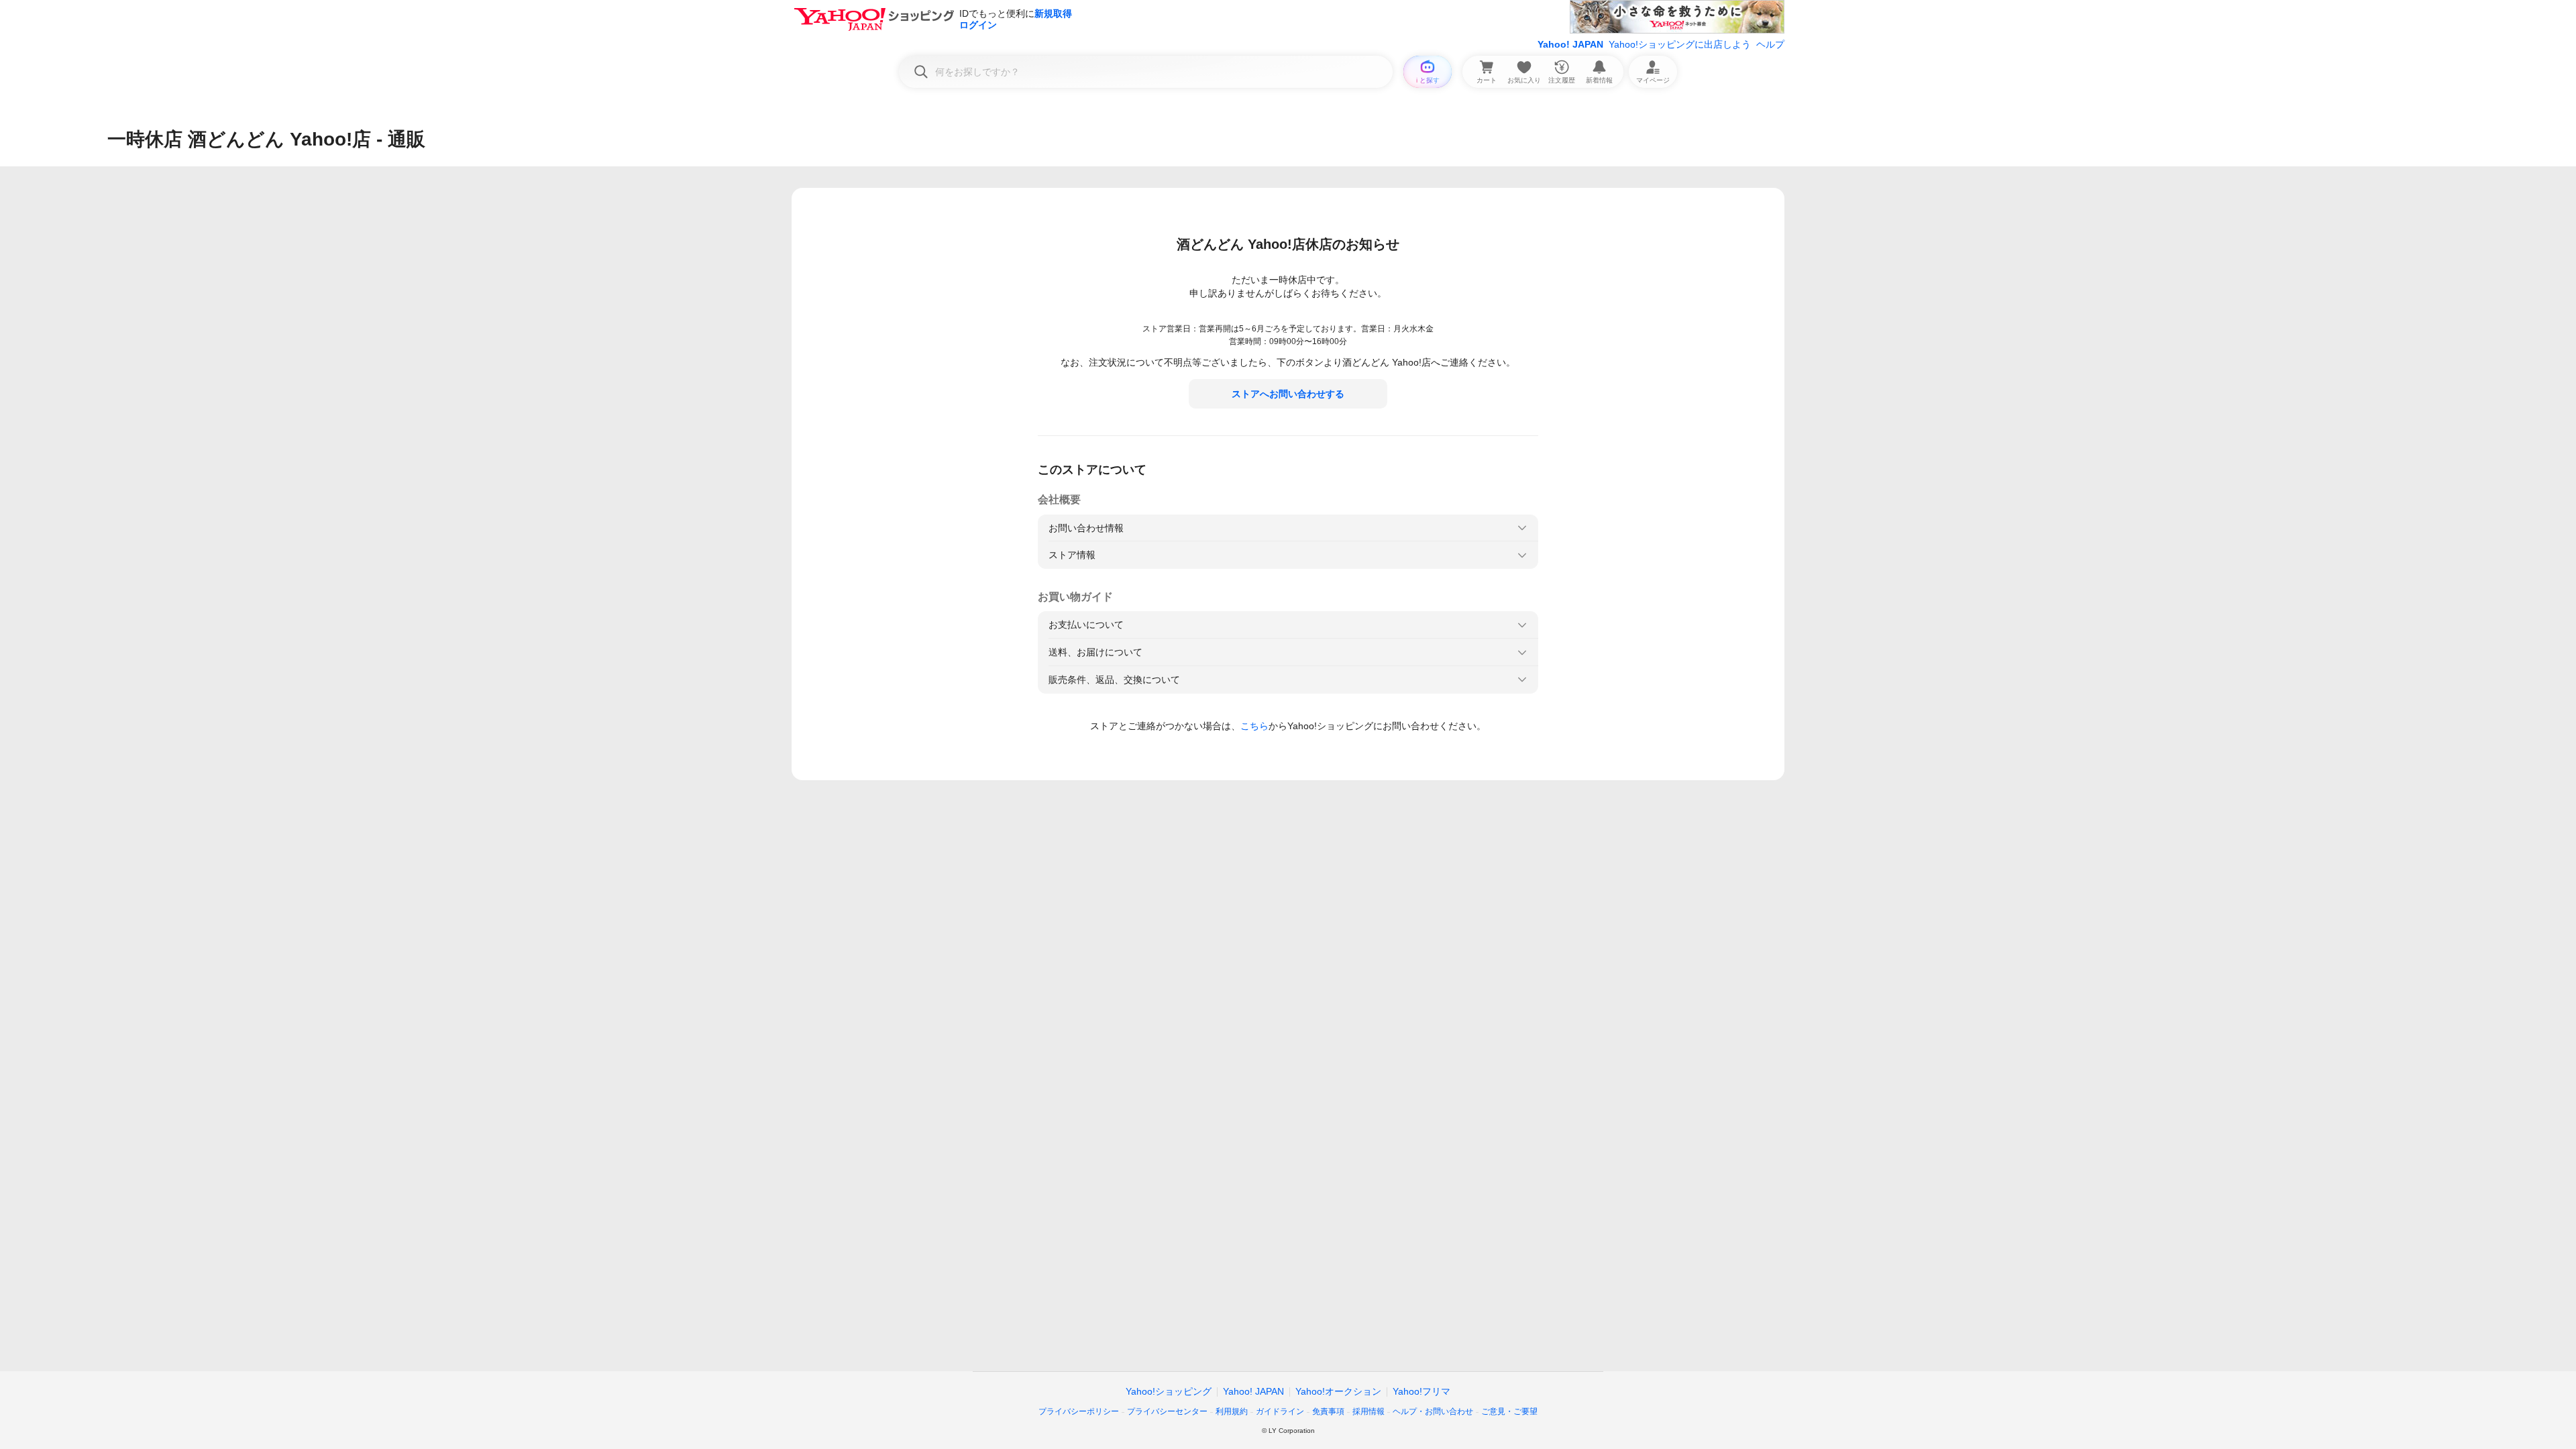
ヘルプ (1770, 44)
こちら (1254, 726)
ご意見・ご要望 (1509, 1411)
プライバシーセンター (1167, 1411)
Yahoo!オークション (1338, 1391)
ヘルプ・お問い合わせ (1433, 1411)
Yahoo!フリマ (1421, 1391)
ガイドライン (1280, 1411)
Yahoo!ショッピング (1169, 1391)
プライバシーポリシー (1079, 1411)
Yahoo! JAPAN (1570, 44)
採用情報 (1368, 1411)
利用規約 (1232, 1411)
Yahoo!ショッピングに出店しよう (1680, 44)
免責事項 (1328, 1411)
